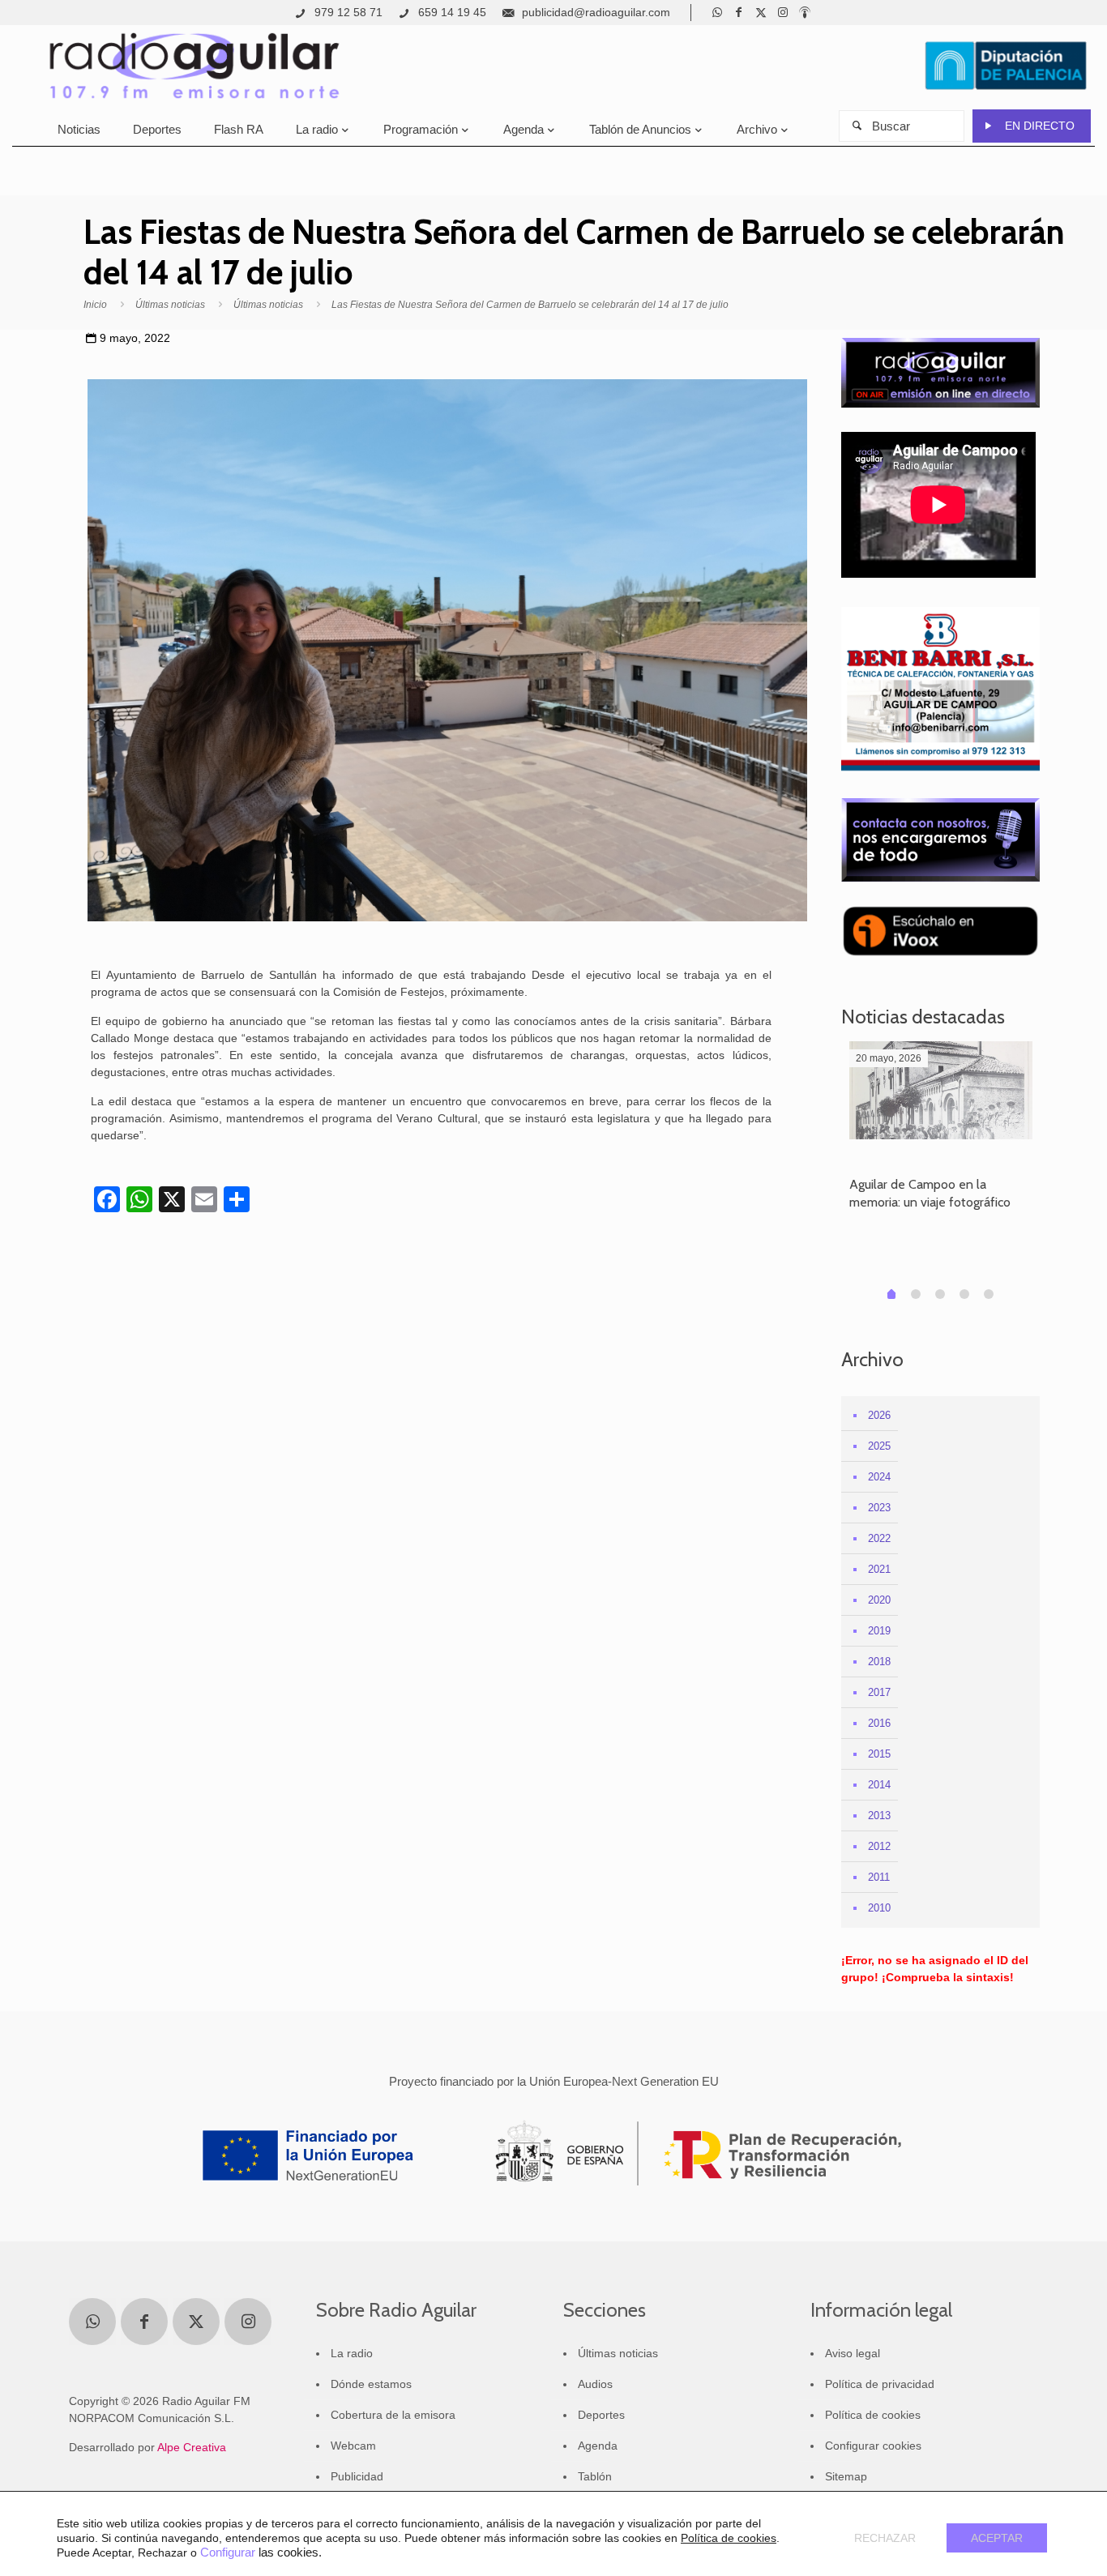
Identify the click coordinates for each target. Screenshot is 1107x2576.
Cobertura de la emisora (393, 2415)
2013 (879, 1816)
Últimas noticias (170, 305)
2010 (879, 1908)
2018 (879, 1662)
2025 (879, 1446)
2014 (879, 1785)
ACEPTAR (997, 2538)
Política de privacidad (880, 2384)
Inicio (95, 305)
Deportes (601, 2415)
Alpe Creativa (192, 2447)
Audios (595, 2384)
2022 (879, 1538)
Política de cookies (873, 2415)
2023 (879, 1508)
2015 (879, 1754)
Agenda (598, 2446)
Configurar (228, 2553)
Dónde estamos (371, 2384)
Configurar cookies (873, 2446)
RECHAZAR (885, 2538)
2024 (879, 1477)
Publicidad (357, 2476)
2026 (879, 1415)
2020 (879, 1600)
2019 (879, 1631)
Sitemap (846, 2476)
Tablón (595, 2476)
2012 (879, 1846)
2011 (879, 1877)
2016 (879, 1723)
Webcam (353, 2446)
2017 (879, 1692)
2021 (879, 1569)
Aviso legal (853, 2353)
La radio (352, 2353)
